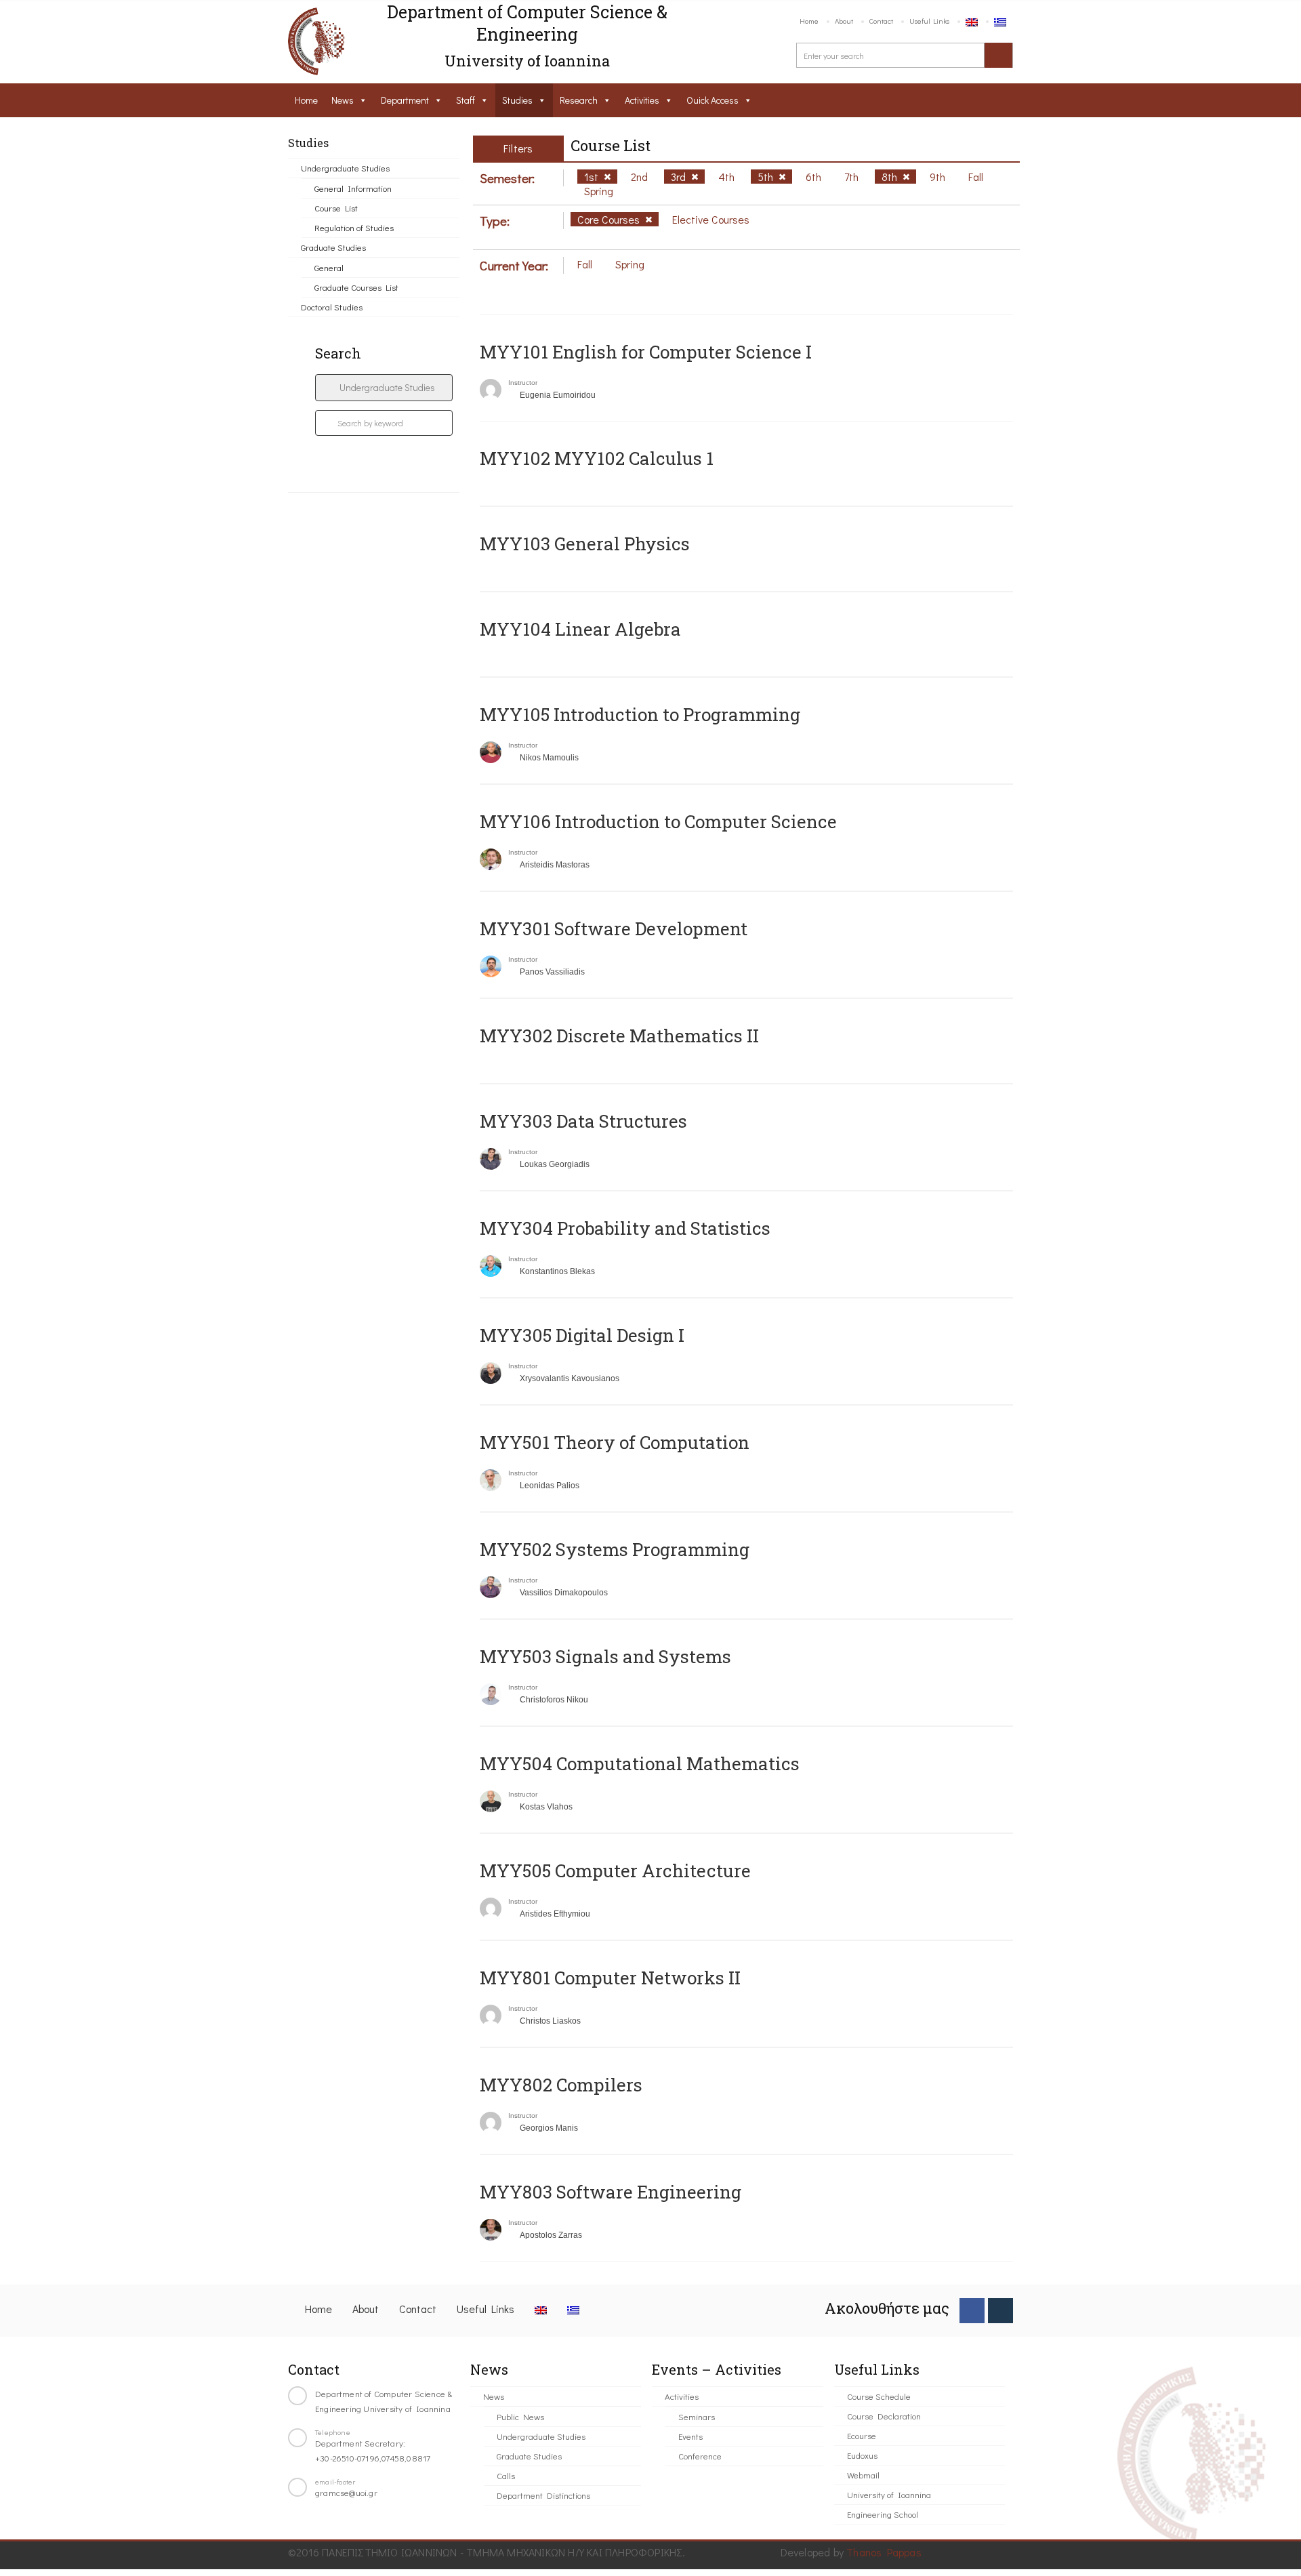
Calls (506, 2475)
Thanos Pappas (884, 2552)
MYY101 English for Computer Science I (646, 352)
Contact (881, 21)
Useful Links (929, 21)
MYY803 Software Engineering (611, 2192)
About (844, 21)
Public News (520, 2416)
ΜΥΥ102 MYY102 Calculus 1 (597, 458)
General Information (353, 188)
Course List (336, 208)
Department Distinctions (543, 2495)
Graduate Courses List (356, 287)
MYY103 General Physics (585, 544)
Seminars (697, 2416)
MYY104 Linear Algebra (580, 629)
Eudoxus (862, 2455)
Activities (642, 100)
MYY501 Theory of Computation (615, 1442)
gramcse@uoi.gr (346, 2492)
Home (809, 21)
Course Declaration (884, 2416)
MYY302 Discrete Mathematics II (619, 1036)
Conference (700, 2456)
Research (579, 100)
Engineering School (883, 2514)
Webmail (863, 2475)
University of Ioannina (889, 2494)
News (343, 100)
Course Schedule (879, 2396)
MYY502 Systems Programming (615, 1549)
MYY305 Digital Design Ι (582, 1335)
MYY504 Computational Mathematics (640, 1763)
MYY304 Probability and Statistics (625, 1228)
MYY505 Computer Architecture (615, 1870)
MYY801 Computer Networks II (610, 1978)
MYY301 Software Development (614, 928)
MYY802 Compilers (561, 2085)
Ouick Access (713, 100)
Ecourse (862, 2435)
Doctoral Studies (332, 307)
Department (405, 100)
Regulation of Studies (354, 227)
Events (690, 2436)
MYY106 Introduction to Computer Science (658, 821)
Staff (466, 100)
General (329, 267)
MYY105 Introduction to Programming (640, 714)
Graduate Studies (333, 247)
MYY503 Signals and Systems (605, 1656)
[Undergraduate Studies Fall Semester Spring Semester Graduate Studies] (384, 388)
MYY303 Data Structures (583, 1121)
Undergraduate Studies (345, 168)
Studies (517, 100)
